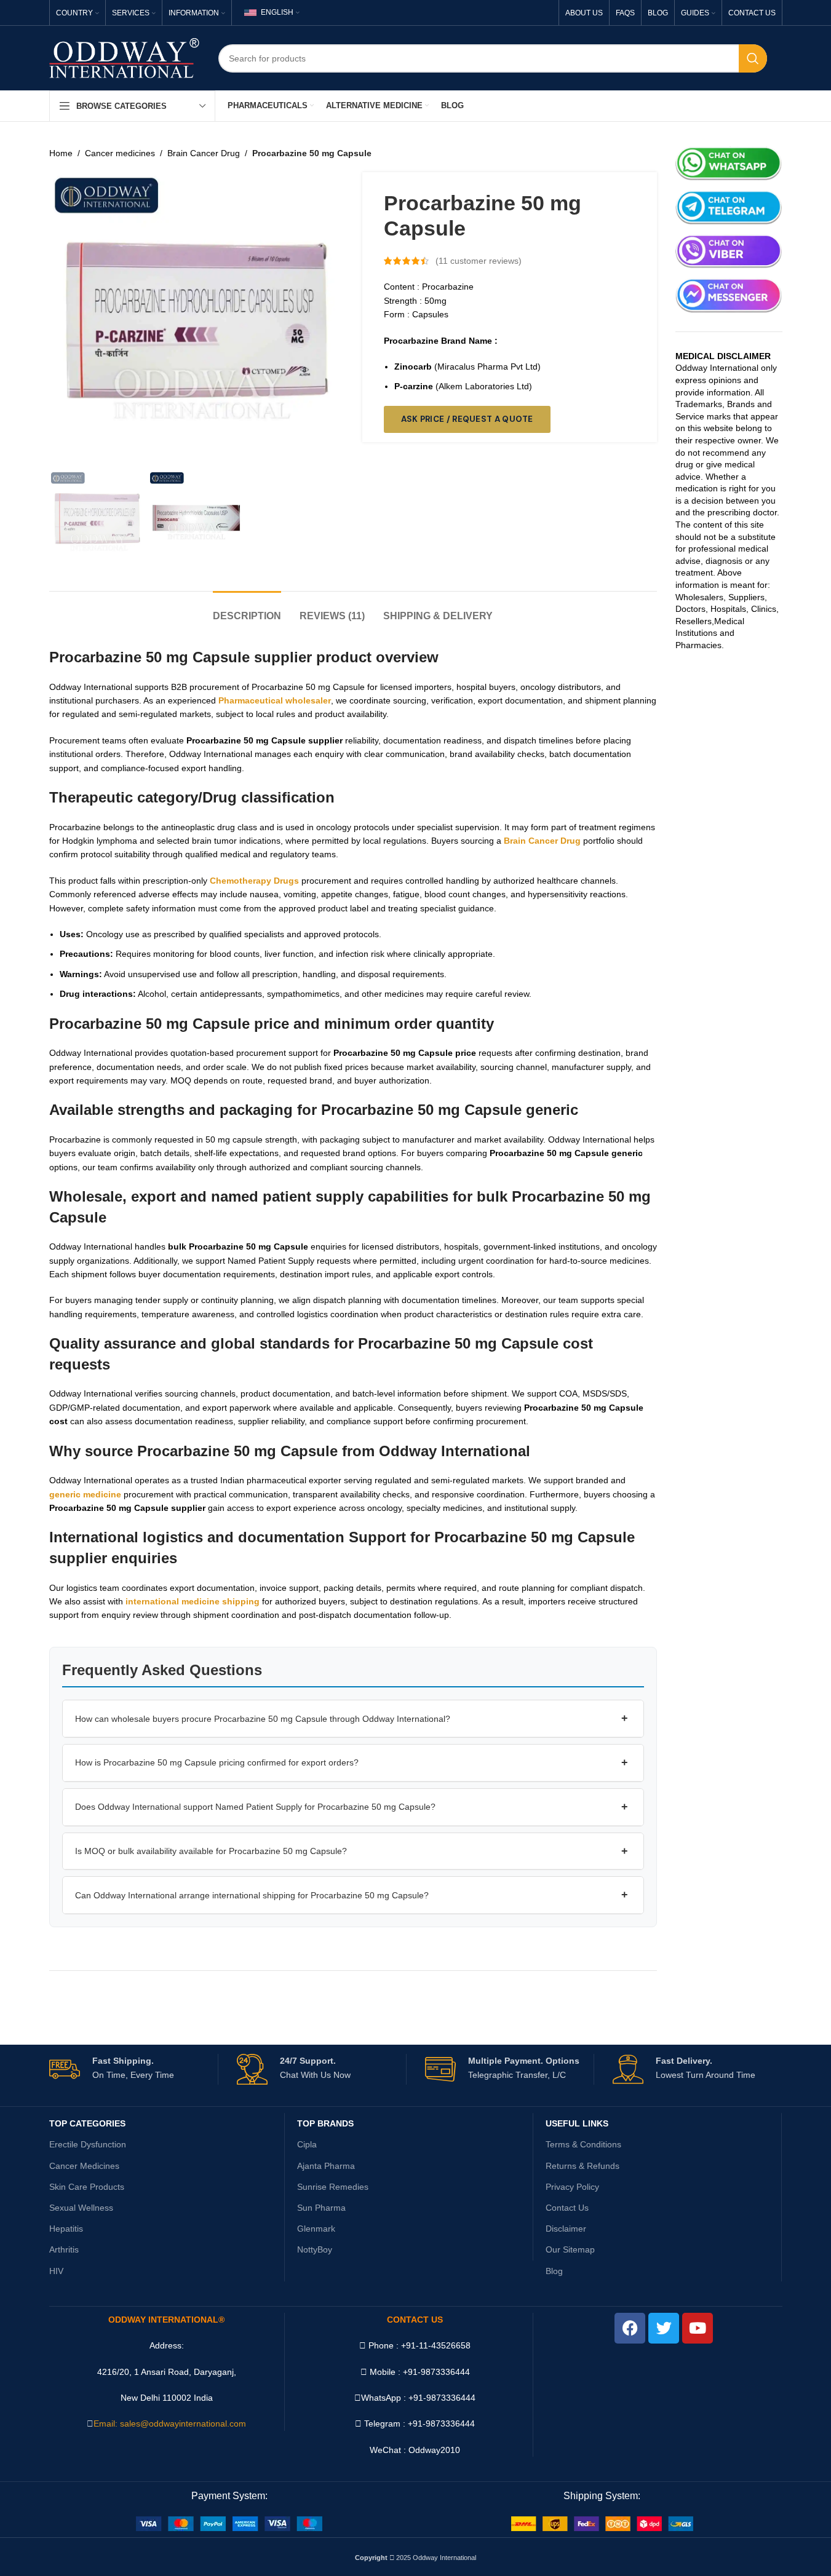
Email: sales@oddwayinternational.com (170, 2423)
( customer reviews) (479, 261)
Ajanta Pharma (326, 2166)
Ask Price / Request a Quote (467, 419)
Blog (554, 2271)
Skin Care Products (87, 2187)
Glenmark (316, 2229)
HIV (56, 2271)
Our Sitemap (570, 2249)
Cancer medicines (120, 153)
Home (61, 153)
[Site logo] (125, 57)
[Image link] (229, 2523)
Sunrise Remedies (333, 2187)
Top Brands (325, 2123)
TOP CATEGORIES (87, 2123)
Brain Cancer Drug (204, 153)
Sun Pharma (321, 2208)
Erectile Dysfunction (88, 2144)
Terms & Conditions (583, 2144)
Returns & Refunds (582, 2166)
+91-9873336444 (442, 2398)
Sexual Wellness (81, 2208)
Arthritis (64, 2249)
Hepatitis (66, 2229)
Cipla (307, 2144)
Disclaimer (566, 2229)
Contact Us (567, 2208)
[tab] (247, 610)
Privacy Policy (572, 2187)
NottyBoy (315, 2249)
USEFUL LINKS (577, 2123)
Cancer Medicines (84, 2166)
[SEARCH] (753, 58)
